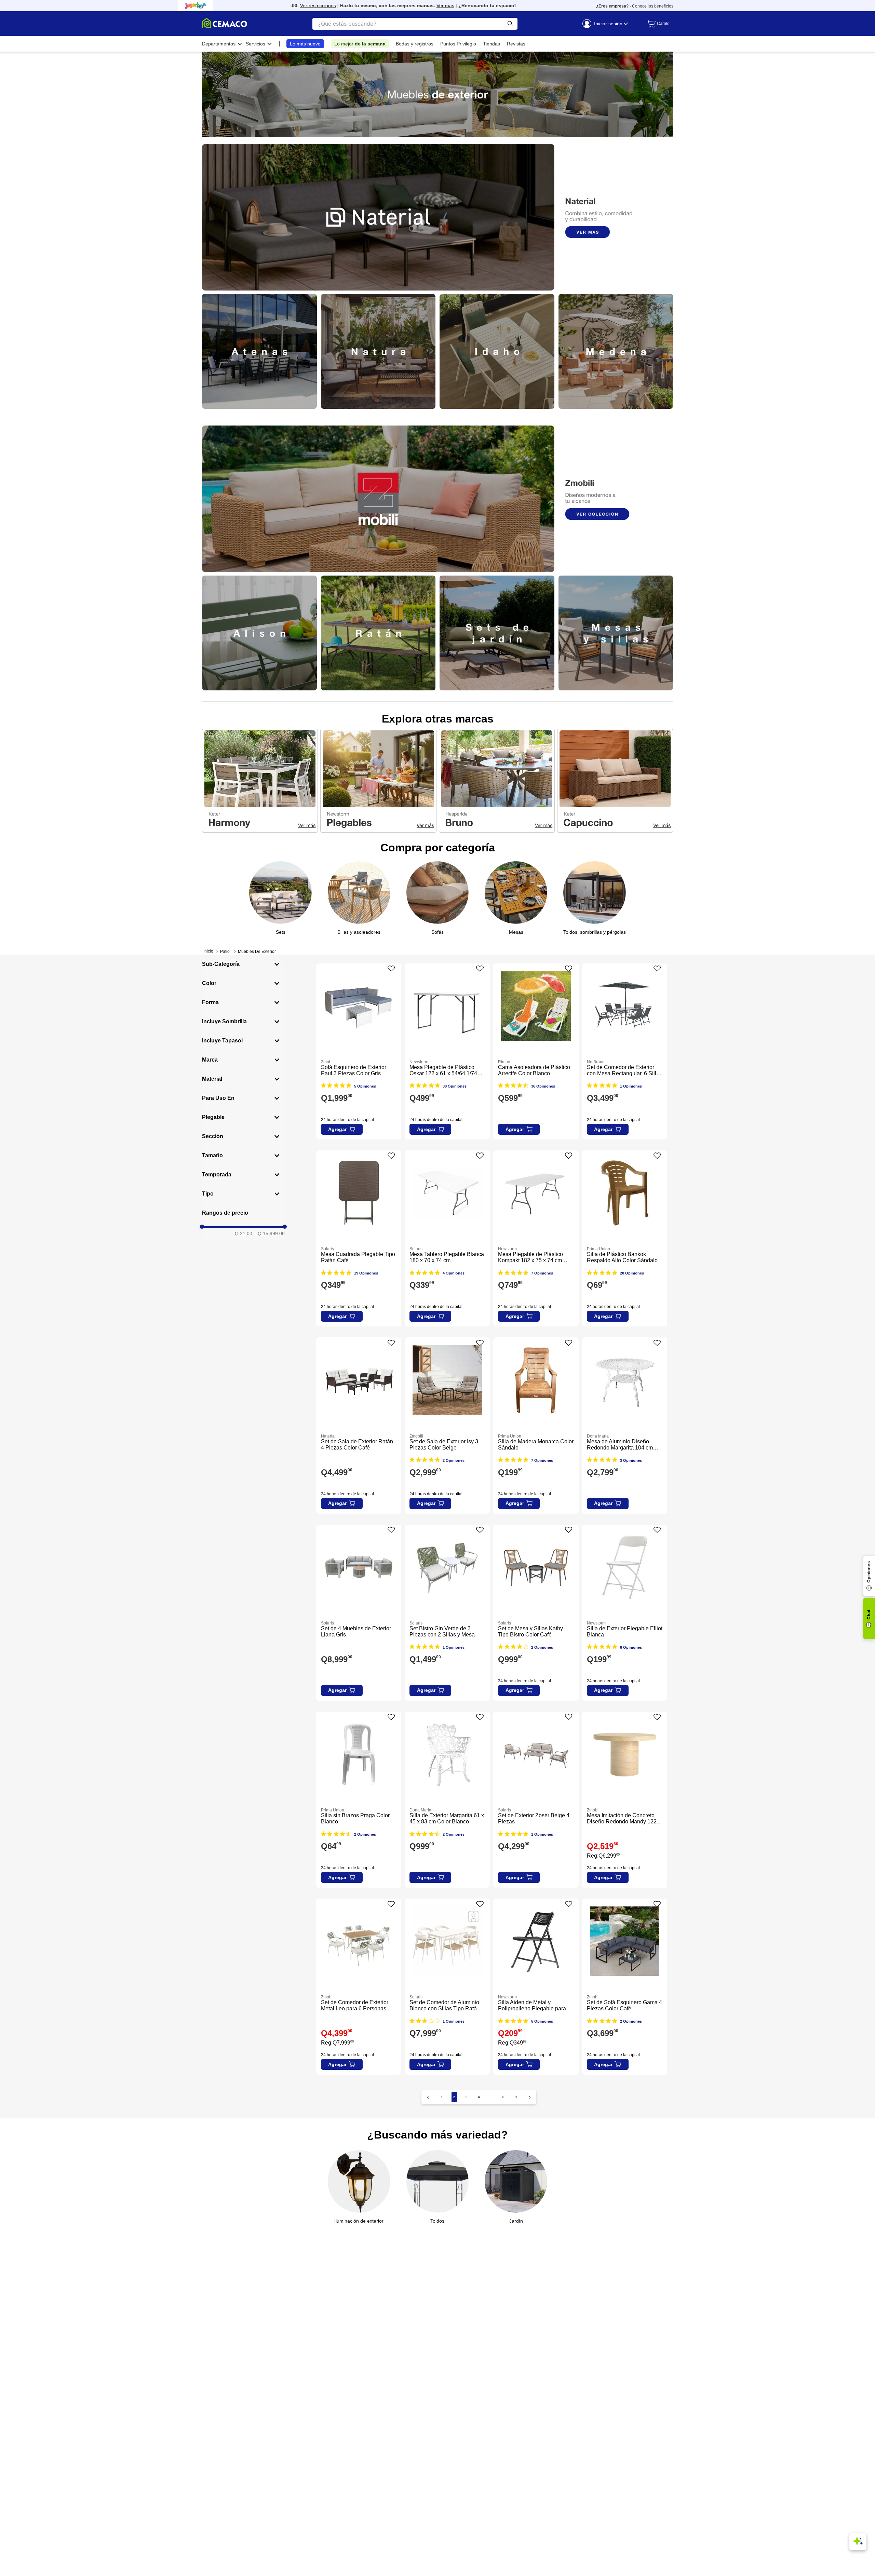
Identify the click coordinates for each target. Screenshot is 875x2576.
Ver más (395, 5)
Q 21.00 (244, 1233)
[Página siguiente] (530, 2097)
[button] (243, 964)
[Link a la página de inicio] (208, 951)
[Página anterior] (428, 2097)
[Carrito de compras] (656, 24)
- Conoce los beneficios (635, 6)
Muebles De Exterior (257, 952)
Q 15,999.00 (269, 1233)
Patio (225, 952)
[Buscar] (510, 24)
